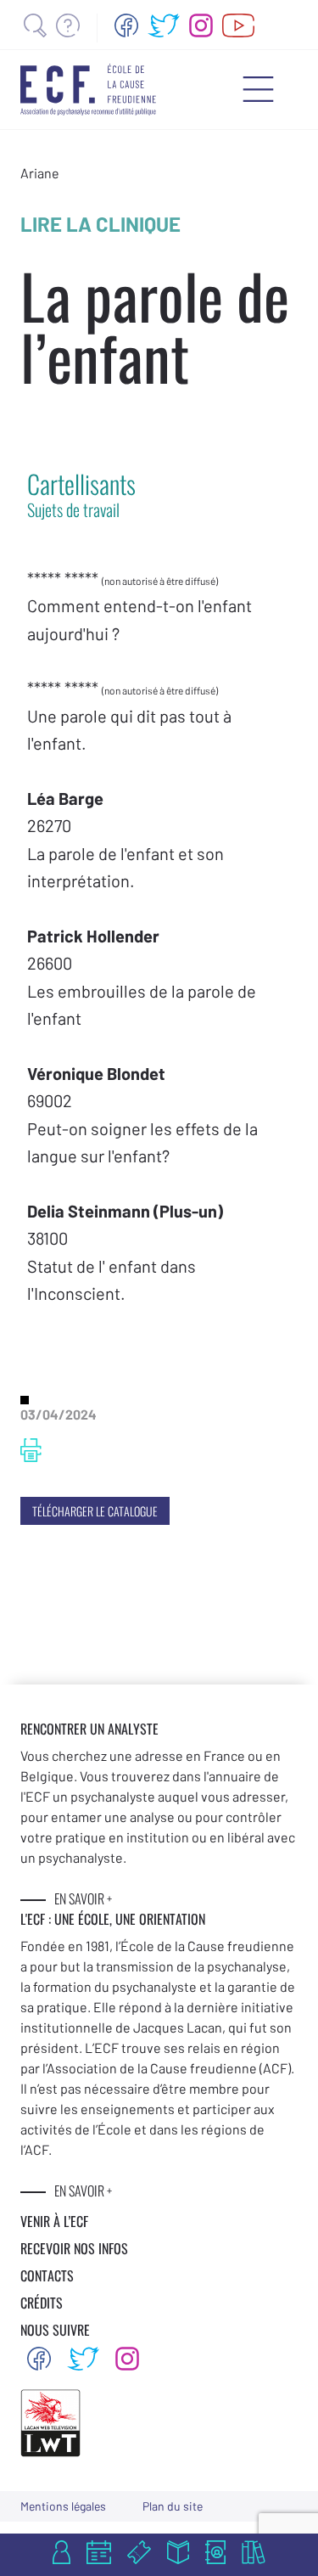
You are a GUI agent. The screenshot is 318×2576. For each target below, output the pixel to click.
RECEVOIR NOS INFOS (74, 2248)
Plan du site (173, 2506)
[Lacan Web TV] (239, 25)
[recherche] (35, 25)
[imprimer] (31, 1450)
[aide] (68, 25)
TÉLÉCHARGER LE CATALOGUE (95, 1511)
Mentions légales (63, 2506)
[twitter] (164, 25)
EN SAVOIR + (83, 1898)
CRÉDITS (42, 2303)
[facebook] (126, 25)
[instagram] (201, 25)
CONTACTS (47, 2275)
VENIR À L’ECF (54, 2221)
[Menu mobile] (258, 89)
